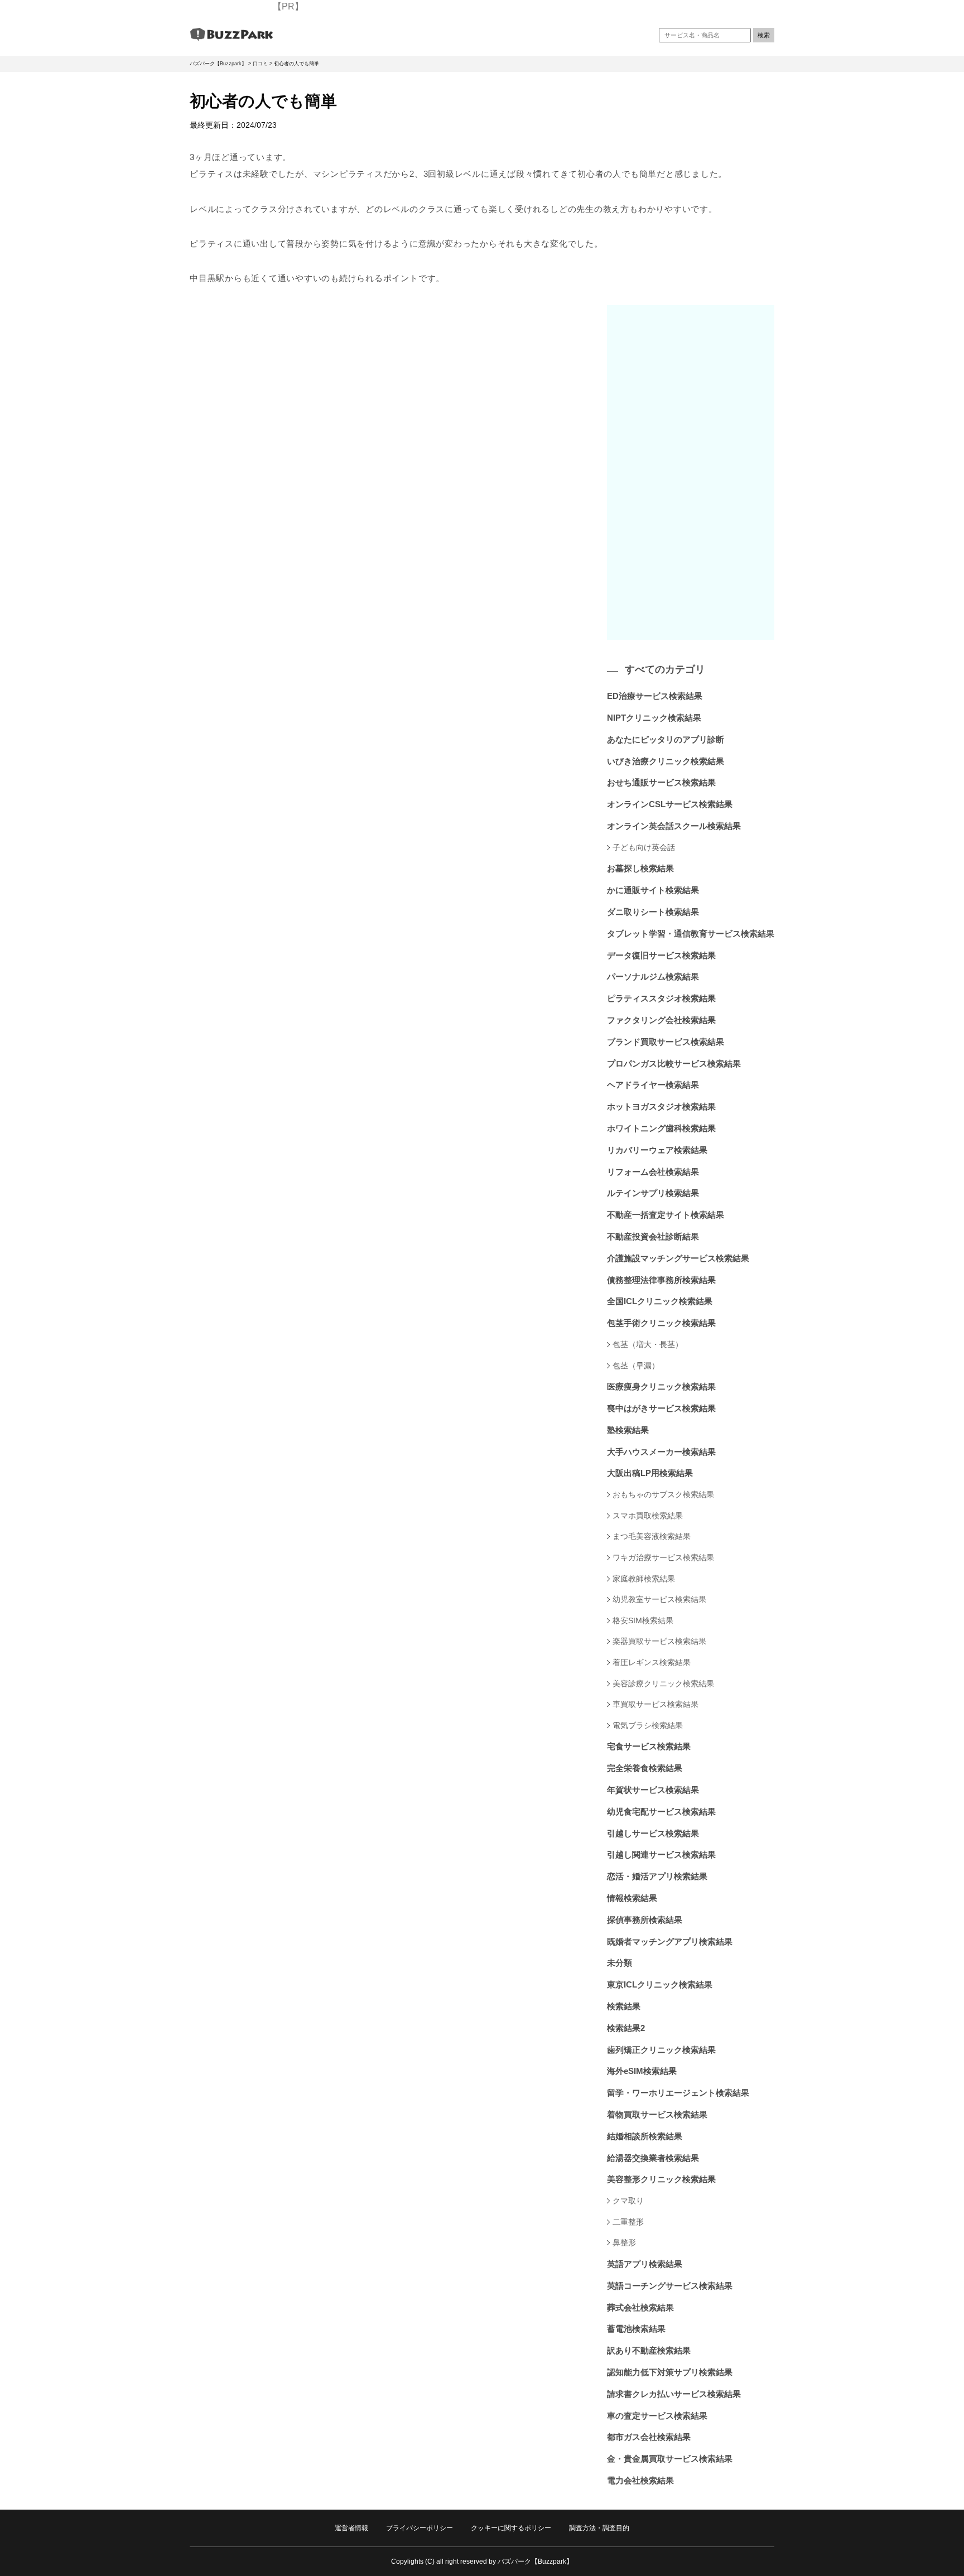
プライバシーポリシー (420, 2528)
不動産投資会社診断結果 (653, 1236)
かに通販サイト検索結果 (653, 890)
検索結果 (624, 2006)
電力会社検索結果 (640, 2480)
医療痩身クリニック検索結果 (661, 1386)
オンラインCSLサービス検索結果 (670, 804)
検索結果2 (626, 2028)
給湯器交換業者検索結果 (653, 2158)
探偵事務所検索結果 (645, 1920)
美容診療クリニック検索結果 (663, 1683)
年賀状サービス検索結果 (653, 1790)
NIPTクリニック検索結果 (654, 718)
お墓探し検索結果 (640, 868)
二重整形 (628, 2222)
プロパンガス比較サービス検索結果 (674, 1063)
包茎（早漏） (636, 1366)
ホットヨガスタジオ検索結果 (661, 1106)
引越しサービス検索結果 (653, 1833)
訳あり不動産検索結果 (649, 2350)
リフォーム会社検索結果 (653, 1172)
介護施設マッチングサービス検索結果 (678, 1258)
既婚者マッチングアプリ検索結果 (670, 1941)
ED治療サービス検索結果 (655, 696)
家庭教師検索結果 (644, 1579)
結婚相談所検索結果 (645, 2136)
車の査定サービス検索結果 (657, 2416)
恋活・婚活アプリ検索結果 (657, 1876)
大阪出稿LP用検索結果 (650, 1473)
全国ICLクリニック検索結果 (660, 1301)
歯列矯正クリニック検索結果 (661, 2050)
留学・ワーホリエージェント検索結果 (678, 2093)
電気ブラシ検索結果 (648, 1725)
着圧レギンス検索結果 (652, 1662)
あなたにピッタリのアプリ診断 (666, 739)
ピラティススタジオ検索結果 (661, 998)
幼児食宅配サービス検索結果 (661, 1812)
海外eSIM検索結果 (642, 2071)
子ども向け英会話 (644, 847)
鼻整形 (624, 2242)
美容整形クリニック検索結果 (661, 2179)
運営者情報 (351, 2528)
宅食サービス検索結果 (649, 1746)
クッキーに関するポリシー (511, 2528)
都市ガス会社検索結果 (649, 2437)
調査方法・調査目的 (599, 2528)
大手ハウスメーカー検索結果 (661, 1452)
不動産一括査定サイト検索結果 (666, 1215)
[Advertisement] (691, 472)
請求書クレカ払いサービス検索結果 (674, 2394)
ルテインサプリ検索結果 (653, 1193)
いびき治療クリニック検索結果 (666, 761)
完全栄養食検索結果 (645, 1768)
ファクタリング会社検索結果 (661, 1020)
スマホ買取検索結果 (648, 1516)
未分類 (620, 1963)
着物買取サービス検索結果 (657, 2114)
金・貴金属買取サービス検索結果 (670, 2459)
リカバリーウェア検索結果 (657, 1150)
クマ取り (628, 2201)
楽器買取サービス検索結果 (659, 1641)
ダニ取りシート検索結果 (653, 912)
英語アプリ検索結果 (645, 2264)
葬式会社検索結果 (640, 2307)
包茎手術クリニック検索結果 (661, 1323)
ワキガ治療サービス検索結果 (663, 1557)
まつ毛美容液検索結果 (652, 1536)
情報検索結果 (632, 1898)
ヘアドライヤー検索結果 (653, 1085)
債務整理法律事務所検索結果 (661, 1280)
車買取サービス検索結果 (655, 1704)
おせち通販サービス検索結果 (661, 782)
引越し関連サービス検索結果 (661, 1854)
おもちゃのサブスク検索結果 (663, 1494)
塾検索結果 (628, 1430)
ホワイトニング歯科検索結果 (661, 1128)
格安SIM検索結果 (643, 1620)
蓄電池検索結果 (636, 2329)
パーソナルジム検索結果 (653, 976)
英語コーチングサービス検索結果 (670, 2286)
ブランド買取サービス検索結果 (666, 1042)
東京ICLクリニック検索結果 (660, 1984)
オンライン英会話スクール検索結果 (674, 826)
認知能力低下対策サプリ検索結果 (670, 2372)
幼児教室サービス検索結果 (659, 1599)
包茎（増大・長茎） (648, 1344)
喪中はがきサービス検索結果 (661, 1408)
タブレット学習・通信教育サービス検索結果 (691, 934)
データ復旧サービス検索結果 (661, 955)
